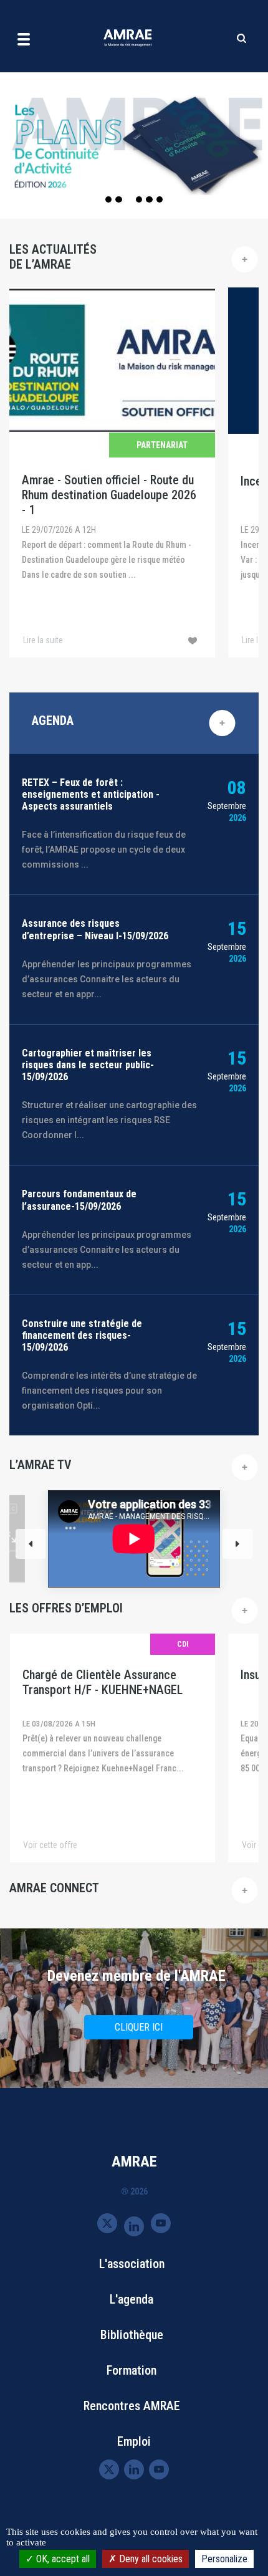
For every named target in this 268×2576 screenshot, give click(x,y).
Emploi (134, 2441)
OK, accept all (62, 2559)
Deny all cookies (150, 2559)
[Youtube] (161, 2223)
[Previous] (31, 1544)
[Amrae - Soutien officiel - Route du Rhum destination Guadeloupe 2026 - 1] (112, 472)
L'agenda (132, 2299)
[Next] (237, 1544)
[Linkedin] (134, 2225)
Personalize (224, 2559)
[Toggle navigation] (24, 39)
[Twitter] (107, 2223)
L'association (132, 2264)
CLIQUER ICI (139, 2027)
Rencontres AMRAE (132, 2406)
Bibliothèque (132, 2335)
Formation (132, 2370)
